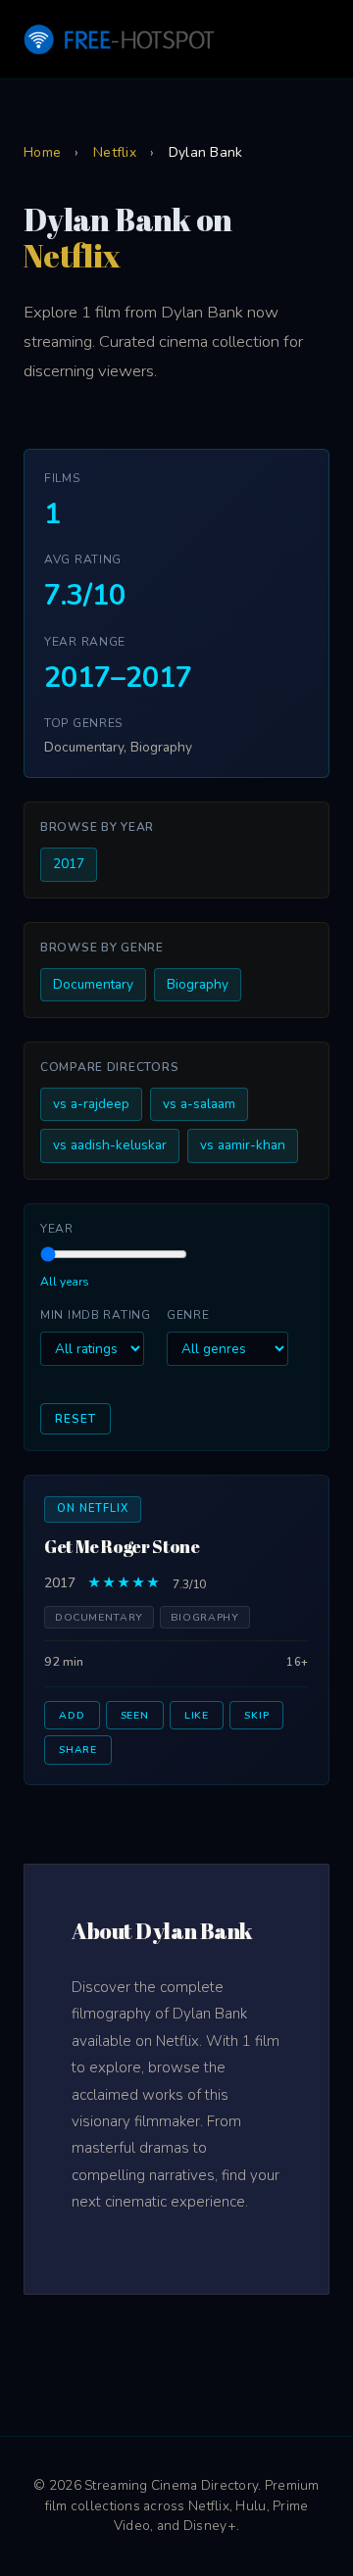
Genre (188, 1315)
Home (42, 152)
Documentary (93, 984)
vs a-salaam (199, 1104)
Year (57, 1229)
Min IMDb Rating (96, 1315)
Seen (135, 1715)
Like (197, 1715)
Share (78, 1750)
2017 (69, 864)
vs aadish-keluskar (110, 1145)
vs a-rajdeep (91, 1104)
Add (72, 1715)
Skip (256, 1715)
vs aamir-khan (243, 1145)
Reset (76, 1419)
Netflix (115, 152)
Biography (198, 984)
